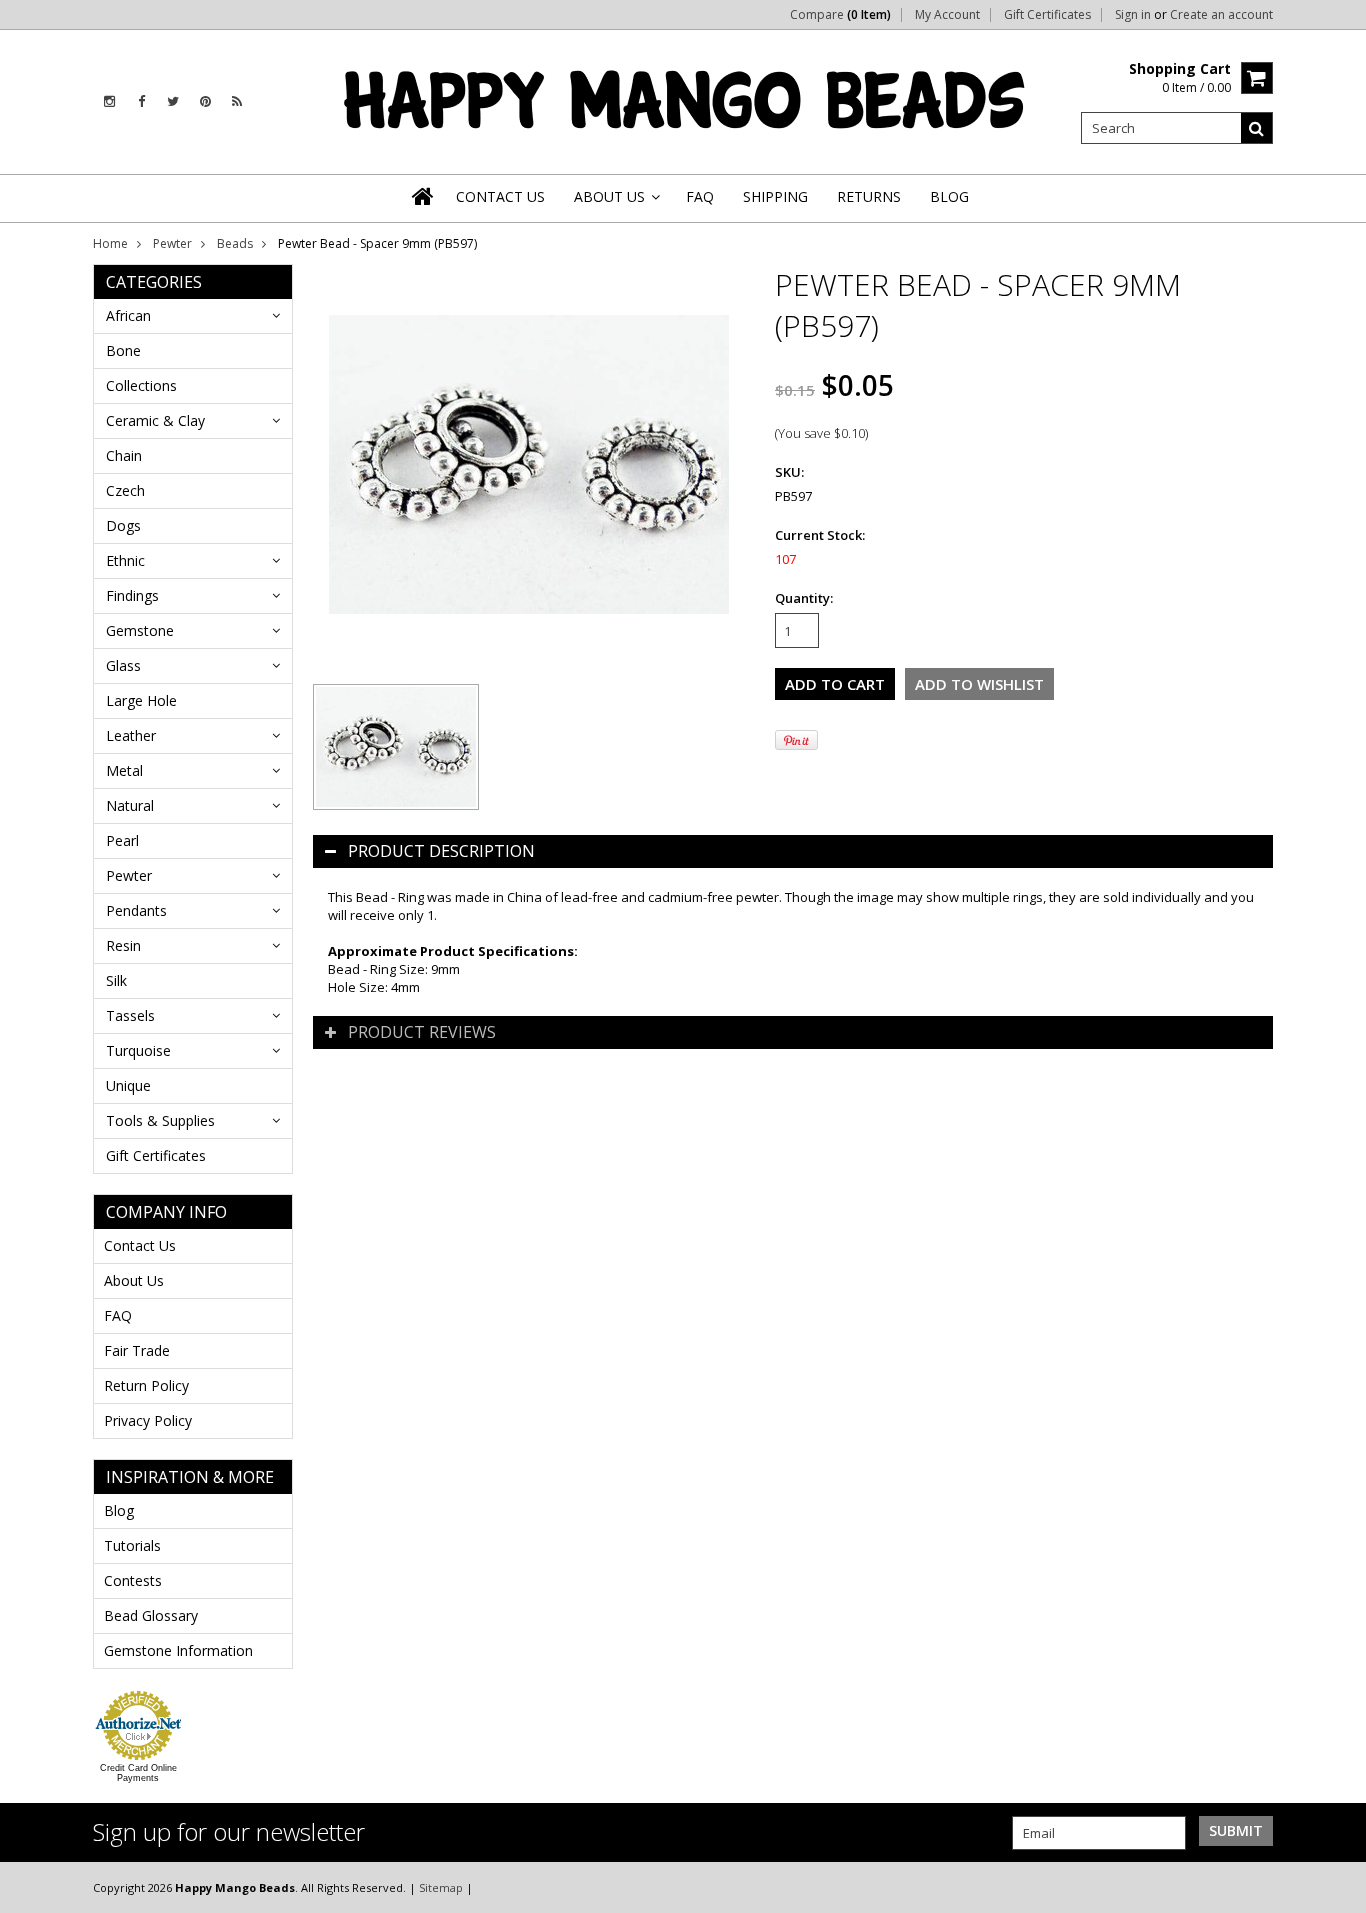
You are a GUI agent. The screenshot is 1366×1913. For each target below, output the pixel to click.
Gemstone (140, 630)
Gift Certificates (1047, 15)
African (128, 315)
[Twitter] (173, 101)
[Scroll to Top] (1336, 1887)
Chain (124, 455)
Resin (123, 945)
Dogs (123, 525)
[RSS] (237, 101)
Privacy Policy (148, 1420)
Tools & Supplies (160, 1120)
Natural (130, 805)
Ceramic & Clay (155, 420)
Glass (123, 665)
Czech (125, 490)
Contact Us (140, 1245)
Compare (840, 15)
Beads (235, 243)
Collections (141, 385)
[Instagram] (109, 101)
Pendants (136, 910)
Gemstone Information (178, 1650)
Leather (131, 735)
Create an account (1221, 15)
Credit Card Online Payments (138, 1773)
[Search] (1257, 128)
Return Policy (146, 1385)
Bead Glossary (151, 1615)
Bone (123, 350)
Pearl (122, 840)
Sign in (1133, 15)
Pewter (172, 243)
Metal (124, 770)
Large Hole (141, 700)
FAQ (118, 1315)
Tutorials (132, 1545)
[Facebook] (141, 101)
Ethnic (125, 560)
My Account (947, 15)
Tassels (130, 1015)
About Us (134, 1280)
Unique (128, 1085)
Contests (133, 1580)
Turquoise (138, 1050)
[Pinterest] (205, 101)
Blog (119, 1510)
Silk (116, 980)
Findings (132, 595)
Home (110, 243)
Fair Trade (137, 1350)
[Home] (424, 196)
